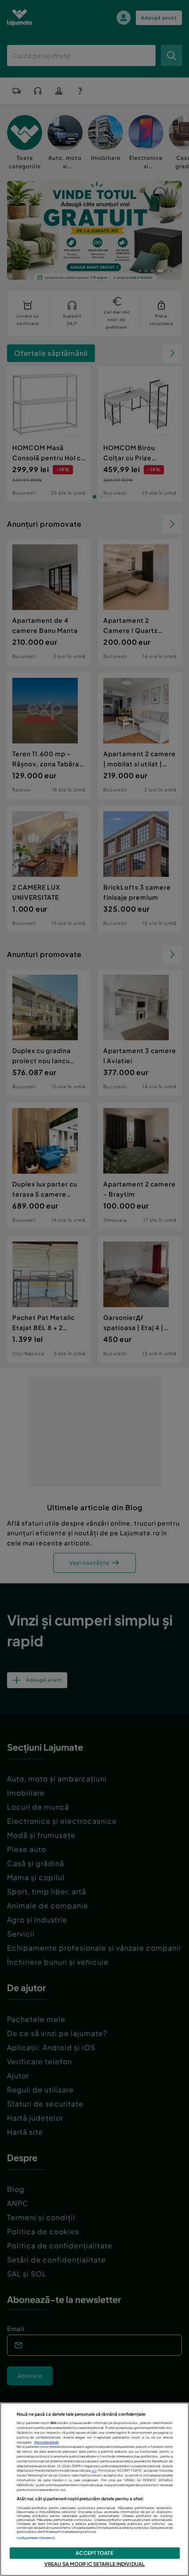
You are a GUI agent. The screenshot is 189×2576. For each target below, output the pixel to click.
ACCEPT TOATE (94, 2553)
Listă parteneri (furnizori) (36, 2538)
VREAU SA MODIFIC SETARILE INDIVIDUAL (94, 2564)
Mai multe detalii (47, 2442)
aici (94, 2471)
